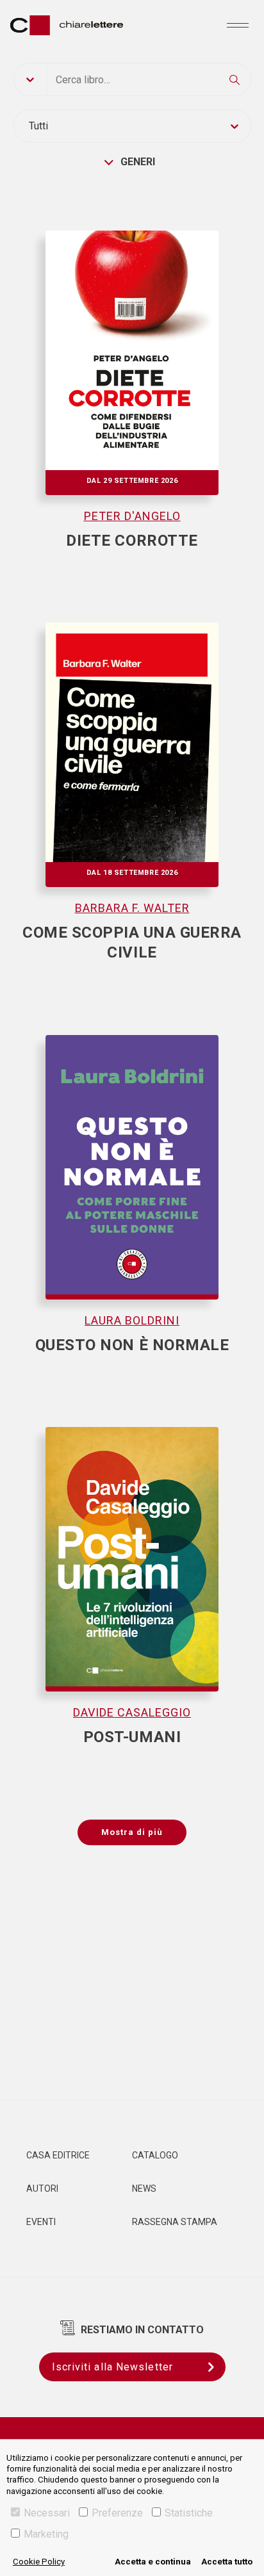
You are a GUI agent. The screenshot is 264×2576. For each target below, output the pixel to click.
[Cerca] (235, 79)
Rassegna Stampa (175, 2222)
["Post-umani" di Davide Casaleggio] (132, 1543)
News (144, 2189)
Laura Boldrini (132, 1320)
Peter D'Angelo (132, 516)
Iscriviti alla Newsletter (113, 2367)
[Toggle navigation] (238, 25)
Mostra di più (132, 1832)
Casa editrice (58, 2155)
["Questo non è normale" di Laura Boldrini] (132, 1151)
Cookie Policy (39, 2562)
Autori (42, 2189)
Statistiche (189, 2513)
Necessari (47, 2513)
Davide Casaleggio (132, 1712)
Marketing (46, 2534)
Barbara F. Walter (132, 908)
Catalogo (155, 2155)
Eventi (41, 2222)
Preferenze (117, 2513)
